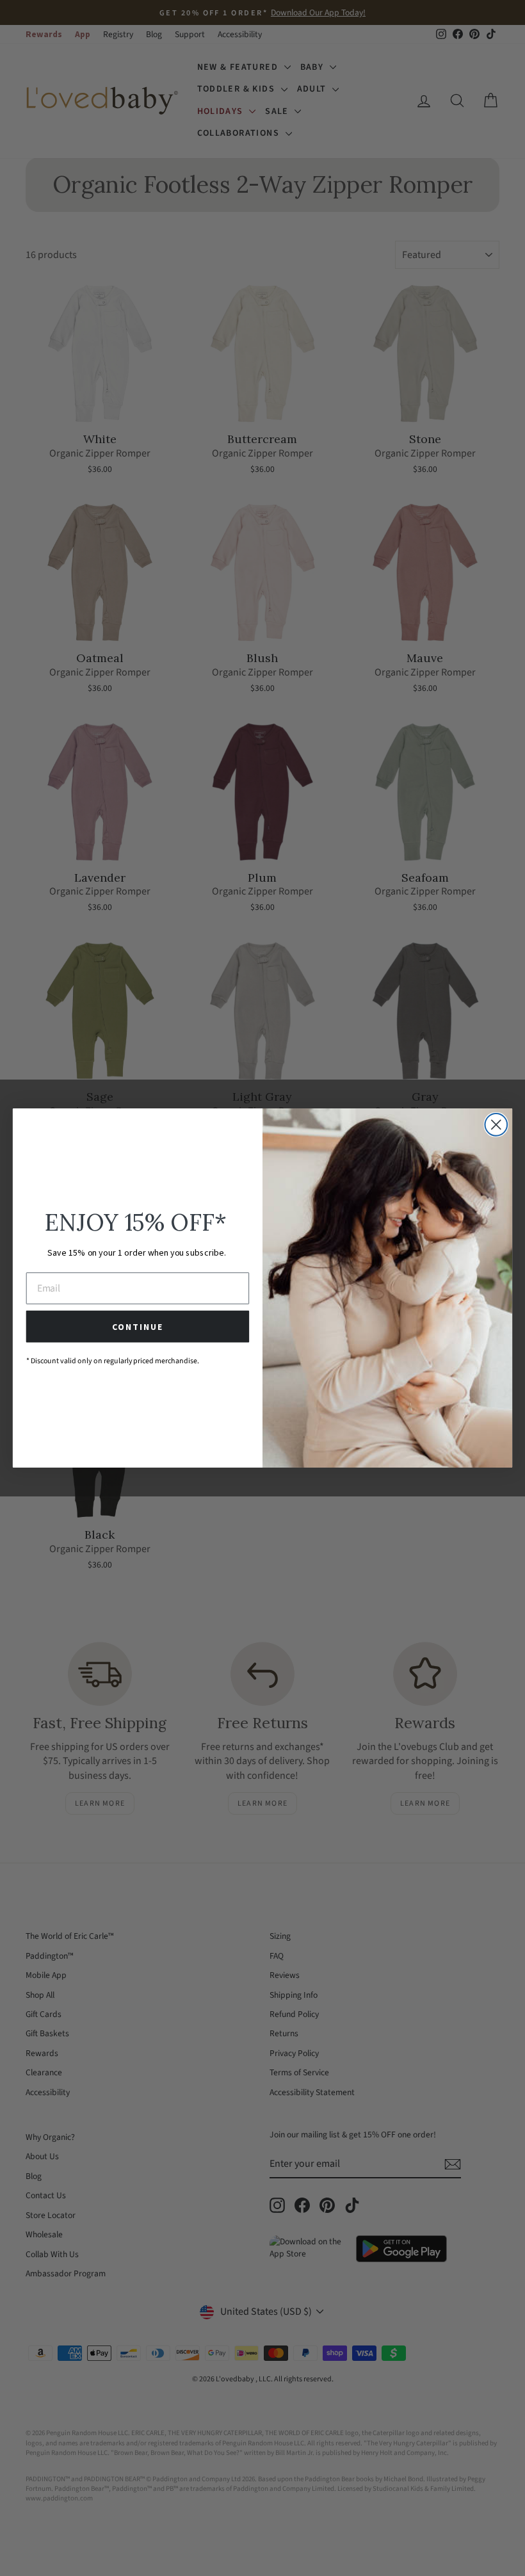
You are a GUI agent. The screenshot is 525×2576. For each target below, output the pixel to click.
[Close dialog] (496, 1125)
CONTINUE (137, 1327)
